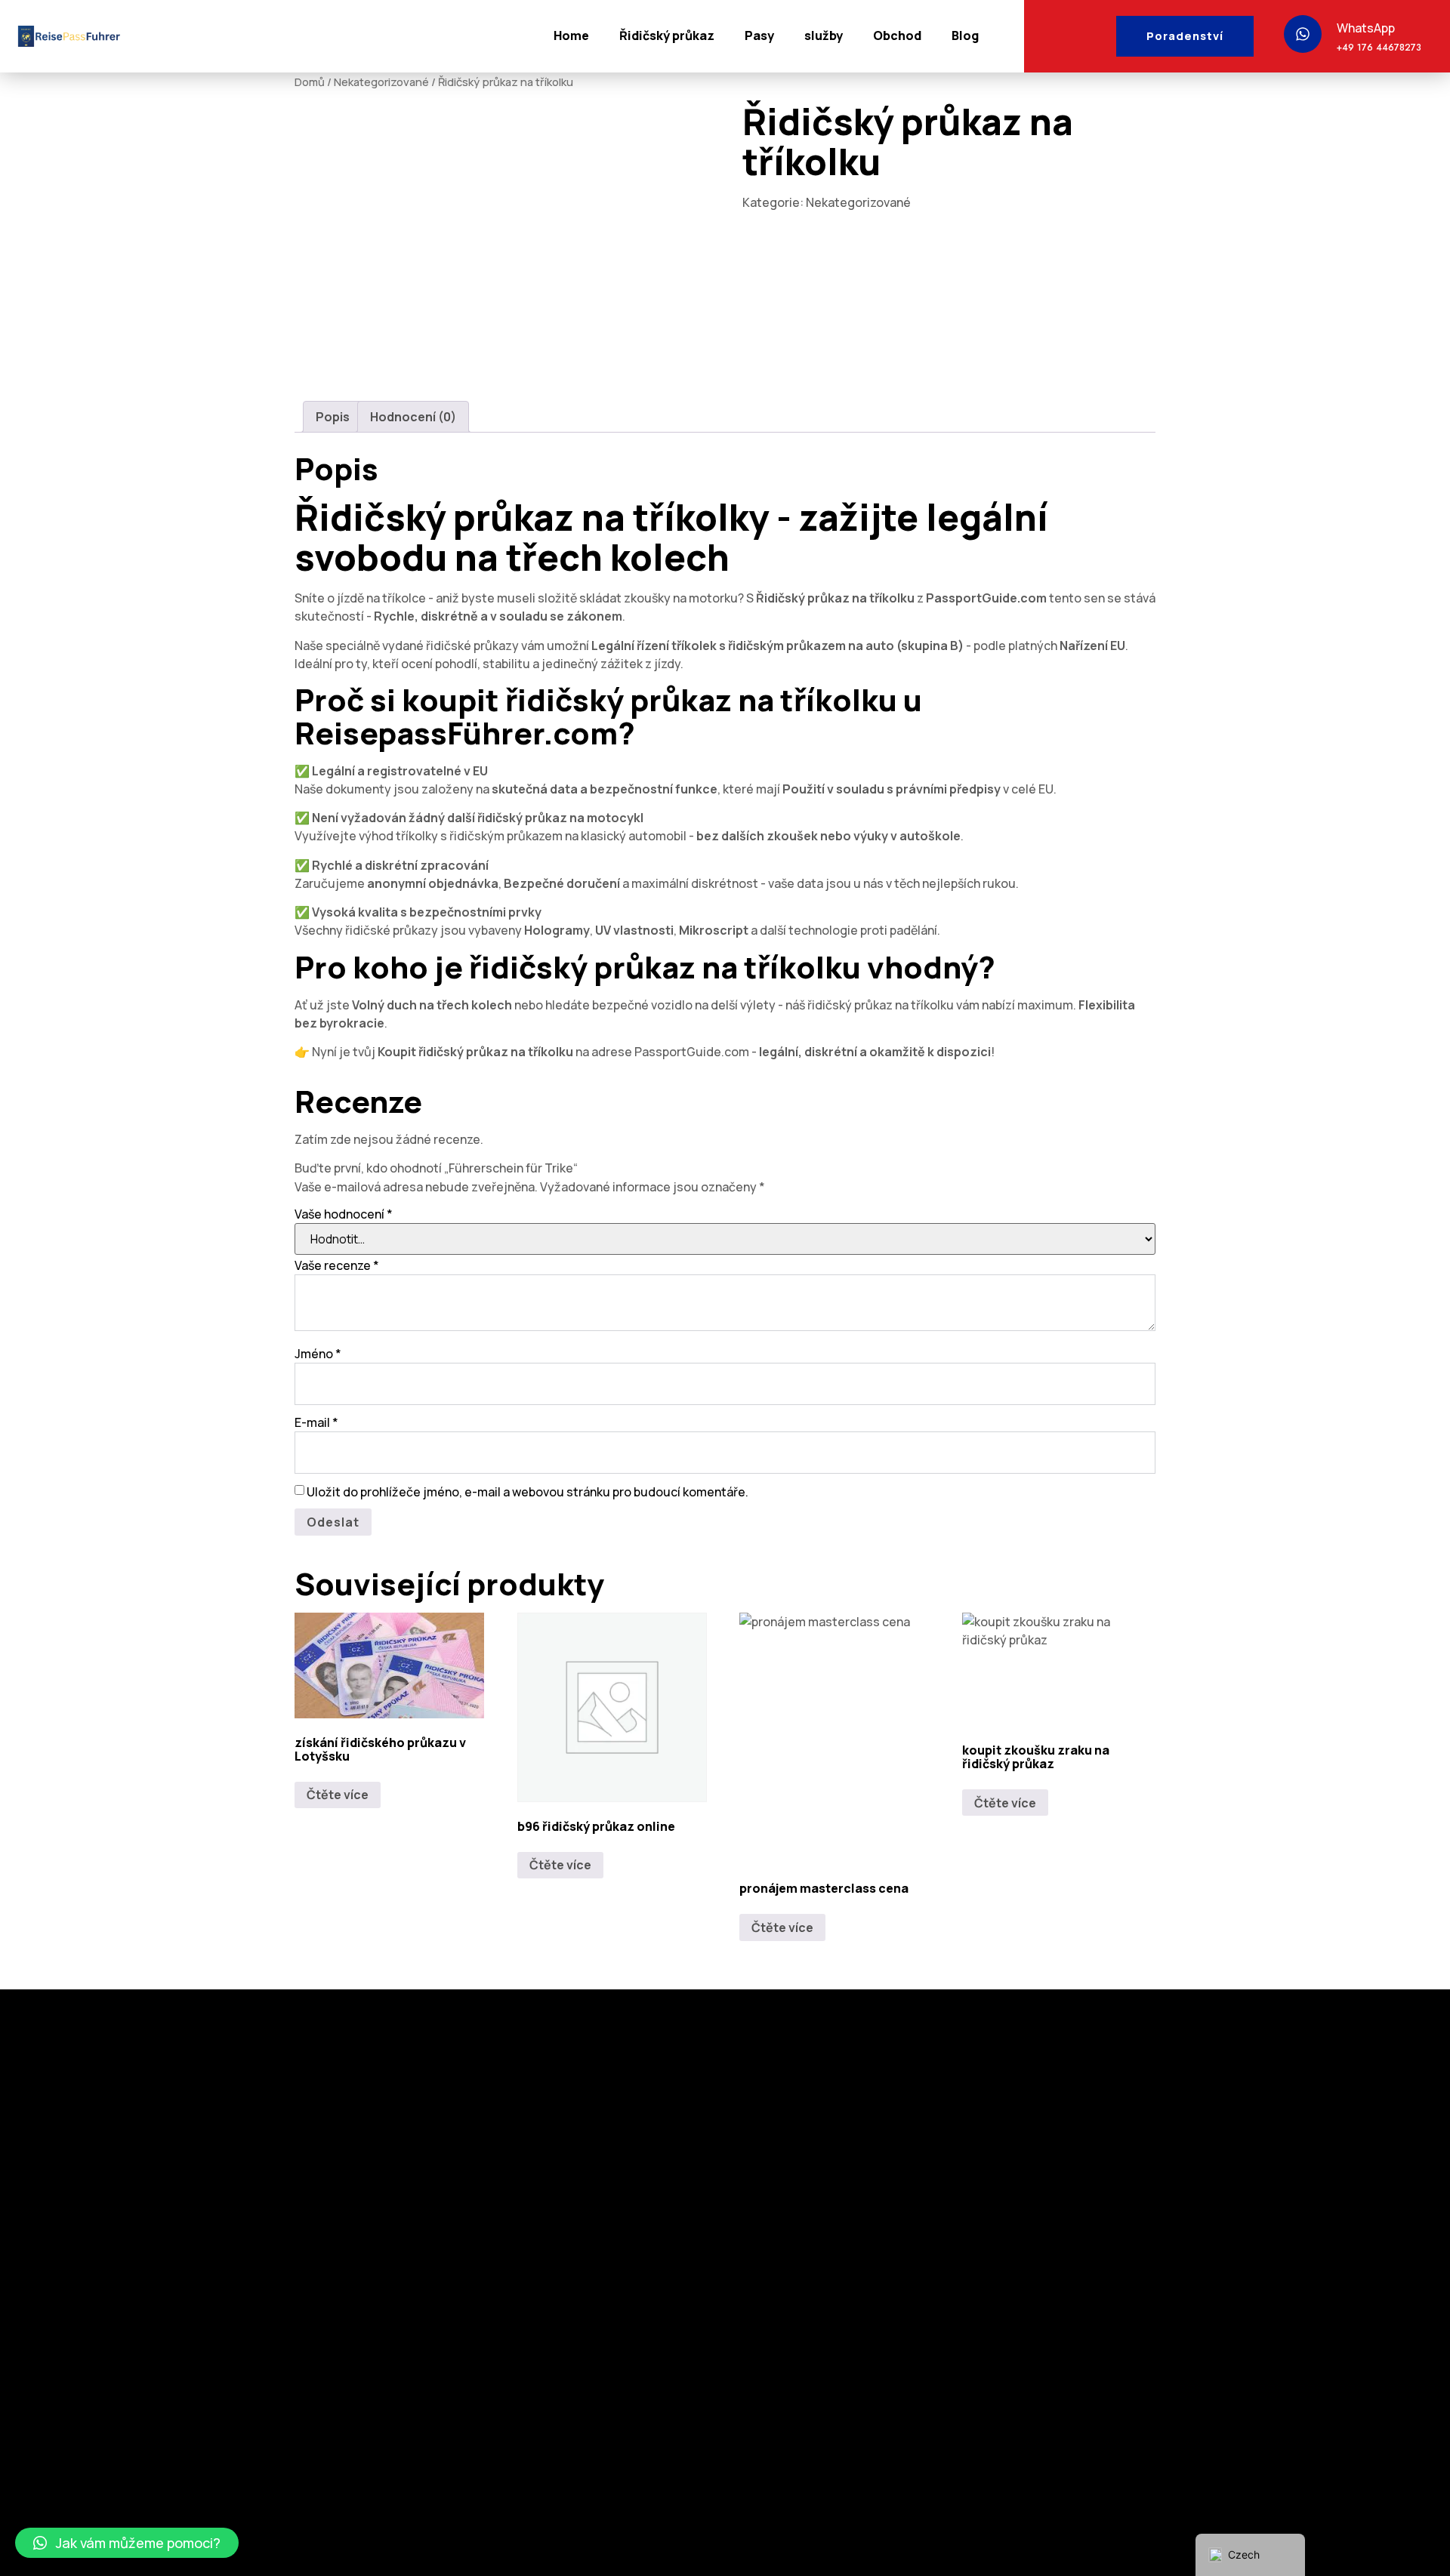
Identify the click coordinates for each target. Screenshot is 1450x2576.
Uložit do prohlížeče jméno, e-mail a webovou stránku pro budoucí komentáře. (528, 1492)
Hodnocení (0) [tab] (413, 417)
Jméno (318, 1354)
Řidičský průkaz (667, 35)
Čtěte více (338, 1795)
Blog (965, 35)
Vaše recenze (337, 1265)
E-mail (316, 1422)
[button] (127, 2543)
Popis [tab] (333, 417)
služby (824, 35)
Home (571, 35)
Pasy (759, 35)
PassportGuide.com (986, 598)
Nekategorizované (381, 82)
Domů (310, 82)
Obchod (897, 35)
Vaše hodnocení (344, 1214)
